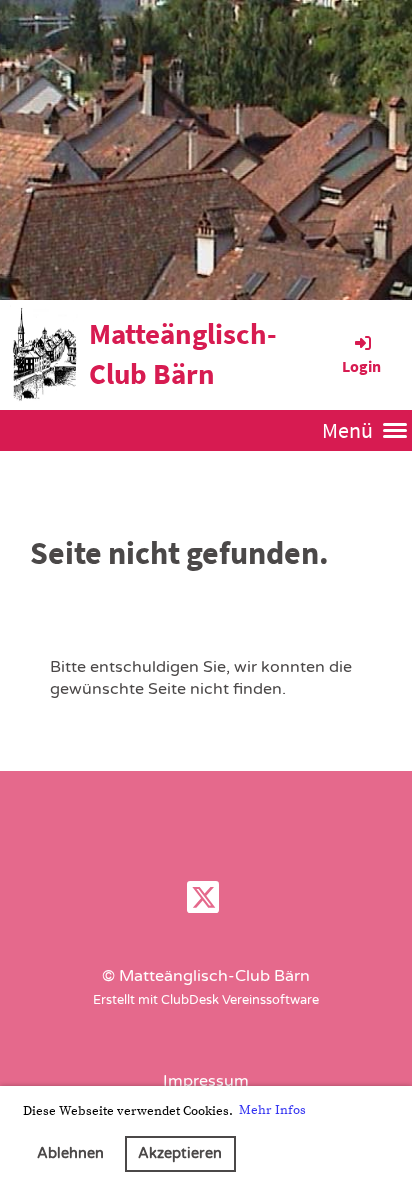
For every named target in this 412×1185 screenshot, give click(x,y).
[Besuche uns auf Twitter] (203, 903)
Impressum (206, 1081)
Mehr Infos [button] (272, 1110)
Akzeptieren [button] (180, 1153)
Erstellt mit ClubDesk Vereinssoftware (206, 1000)
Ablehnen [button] (70, 1153)
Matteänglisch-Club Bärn (183, 354)
